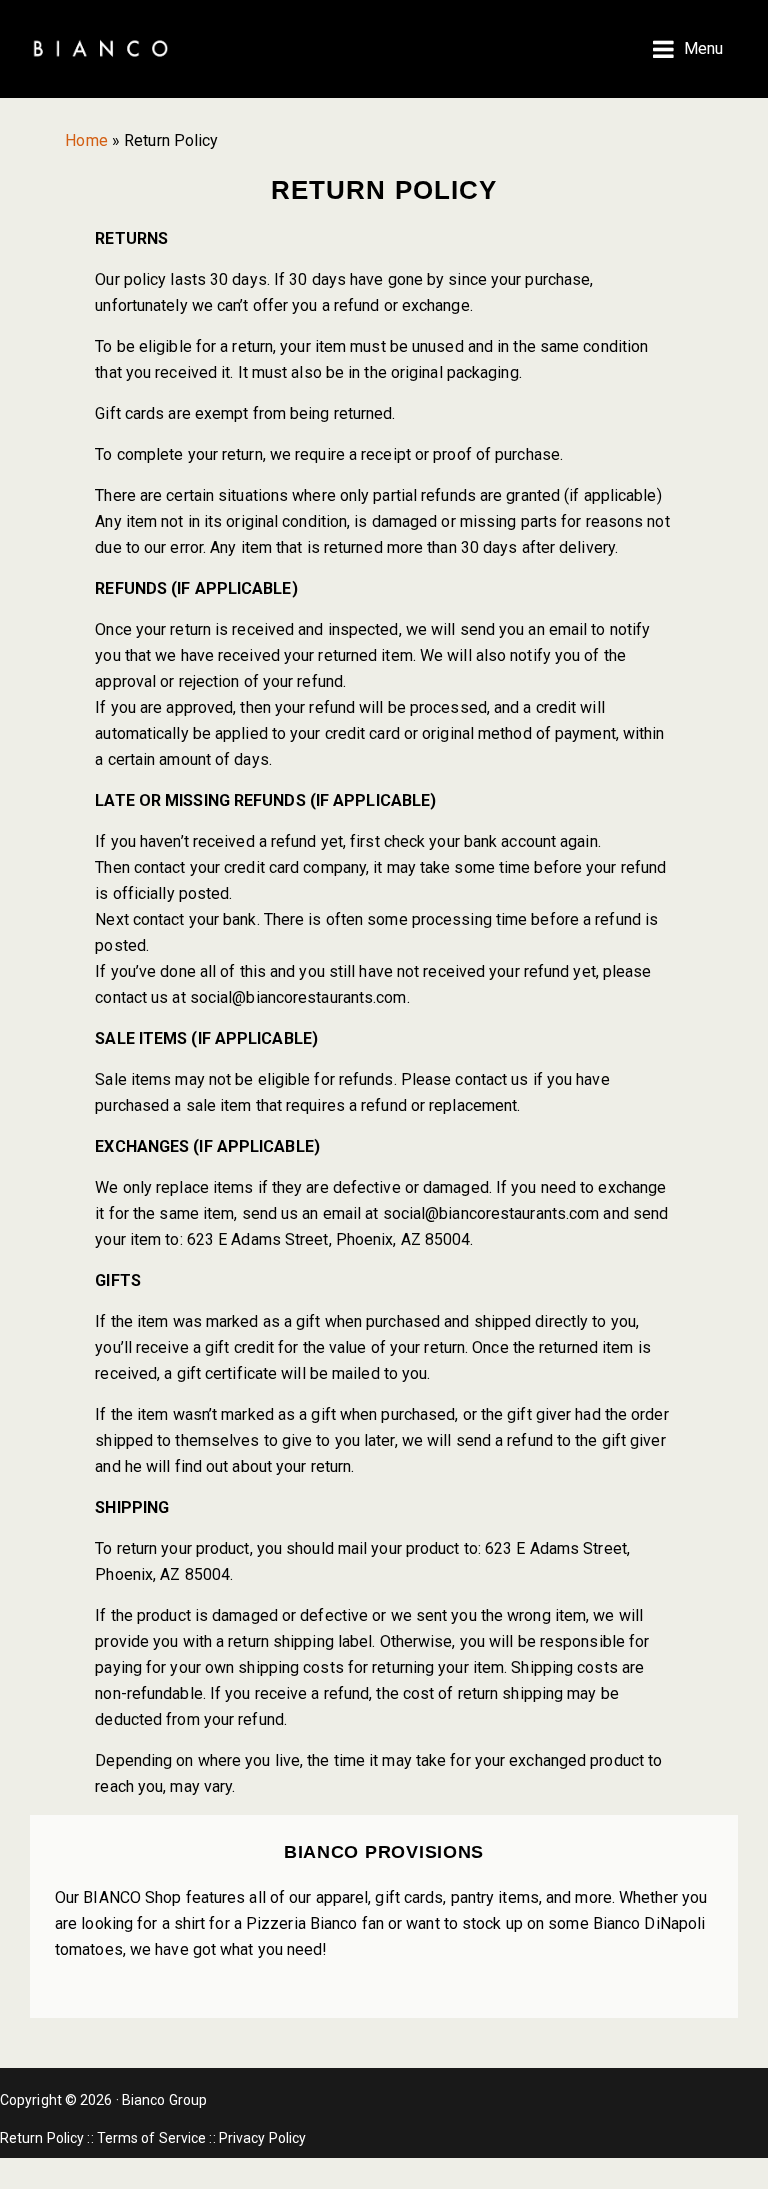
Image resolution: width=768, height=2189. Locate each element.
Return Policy (42, 2138)
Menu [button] (703, 48)
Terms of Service (152, 2138)
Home (86, 140)
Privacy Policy (262, 2138)
